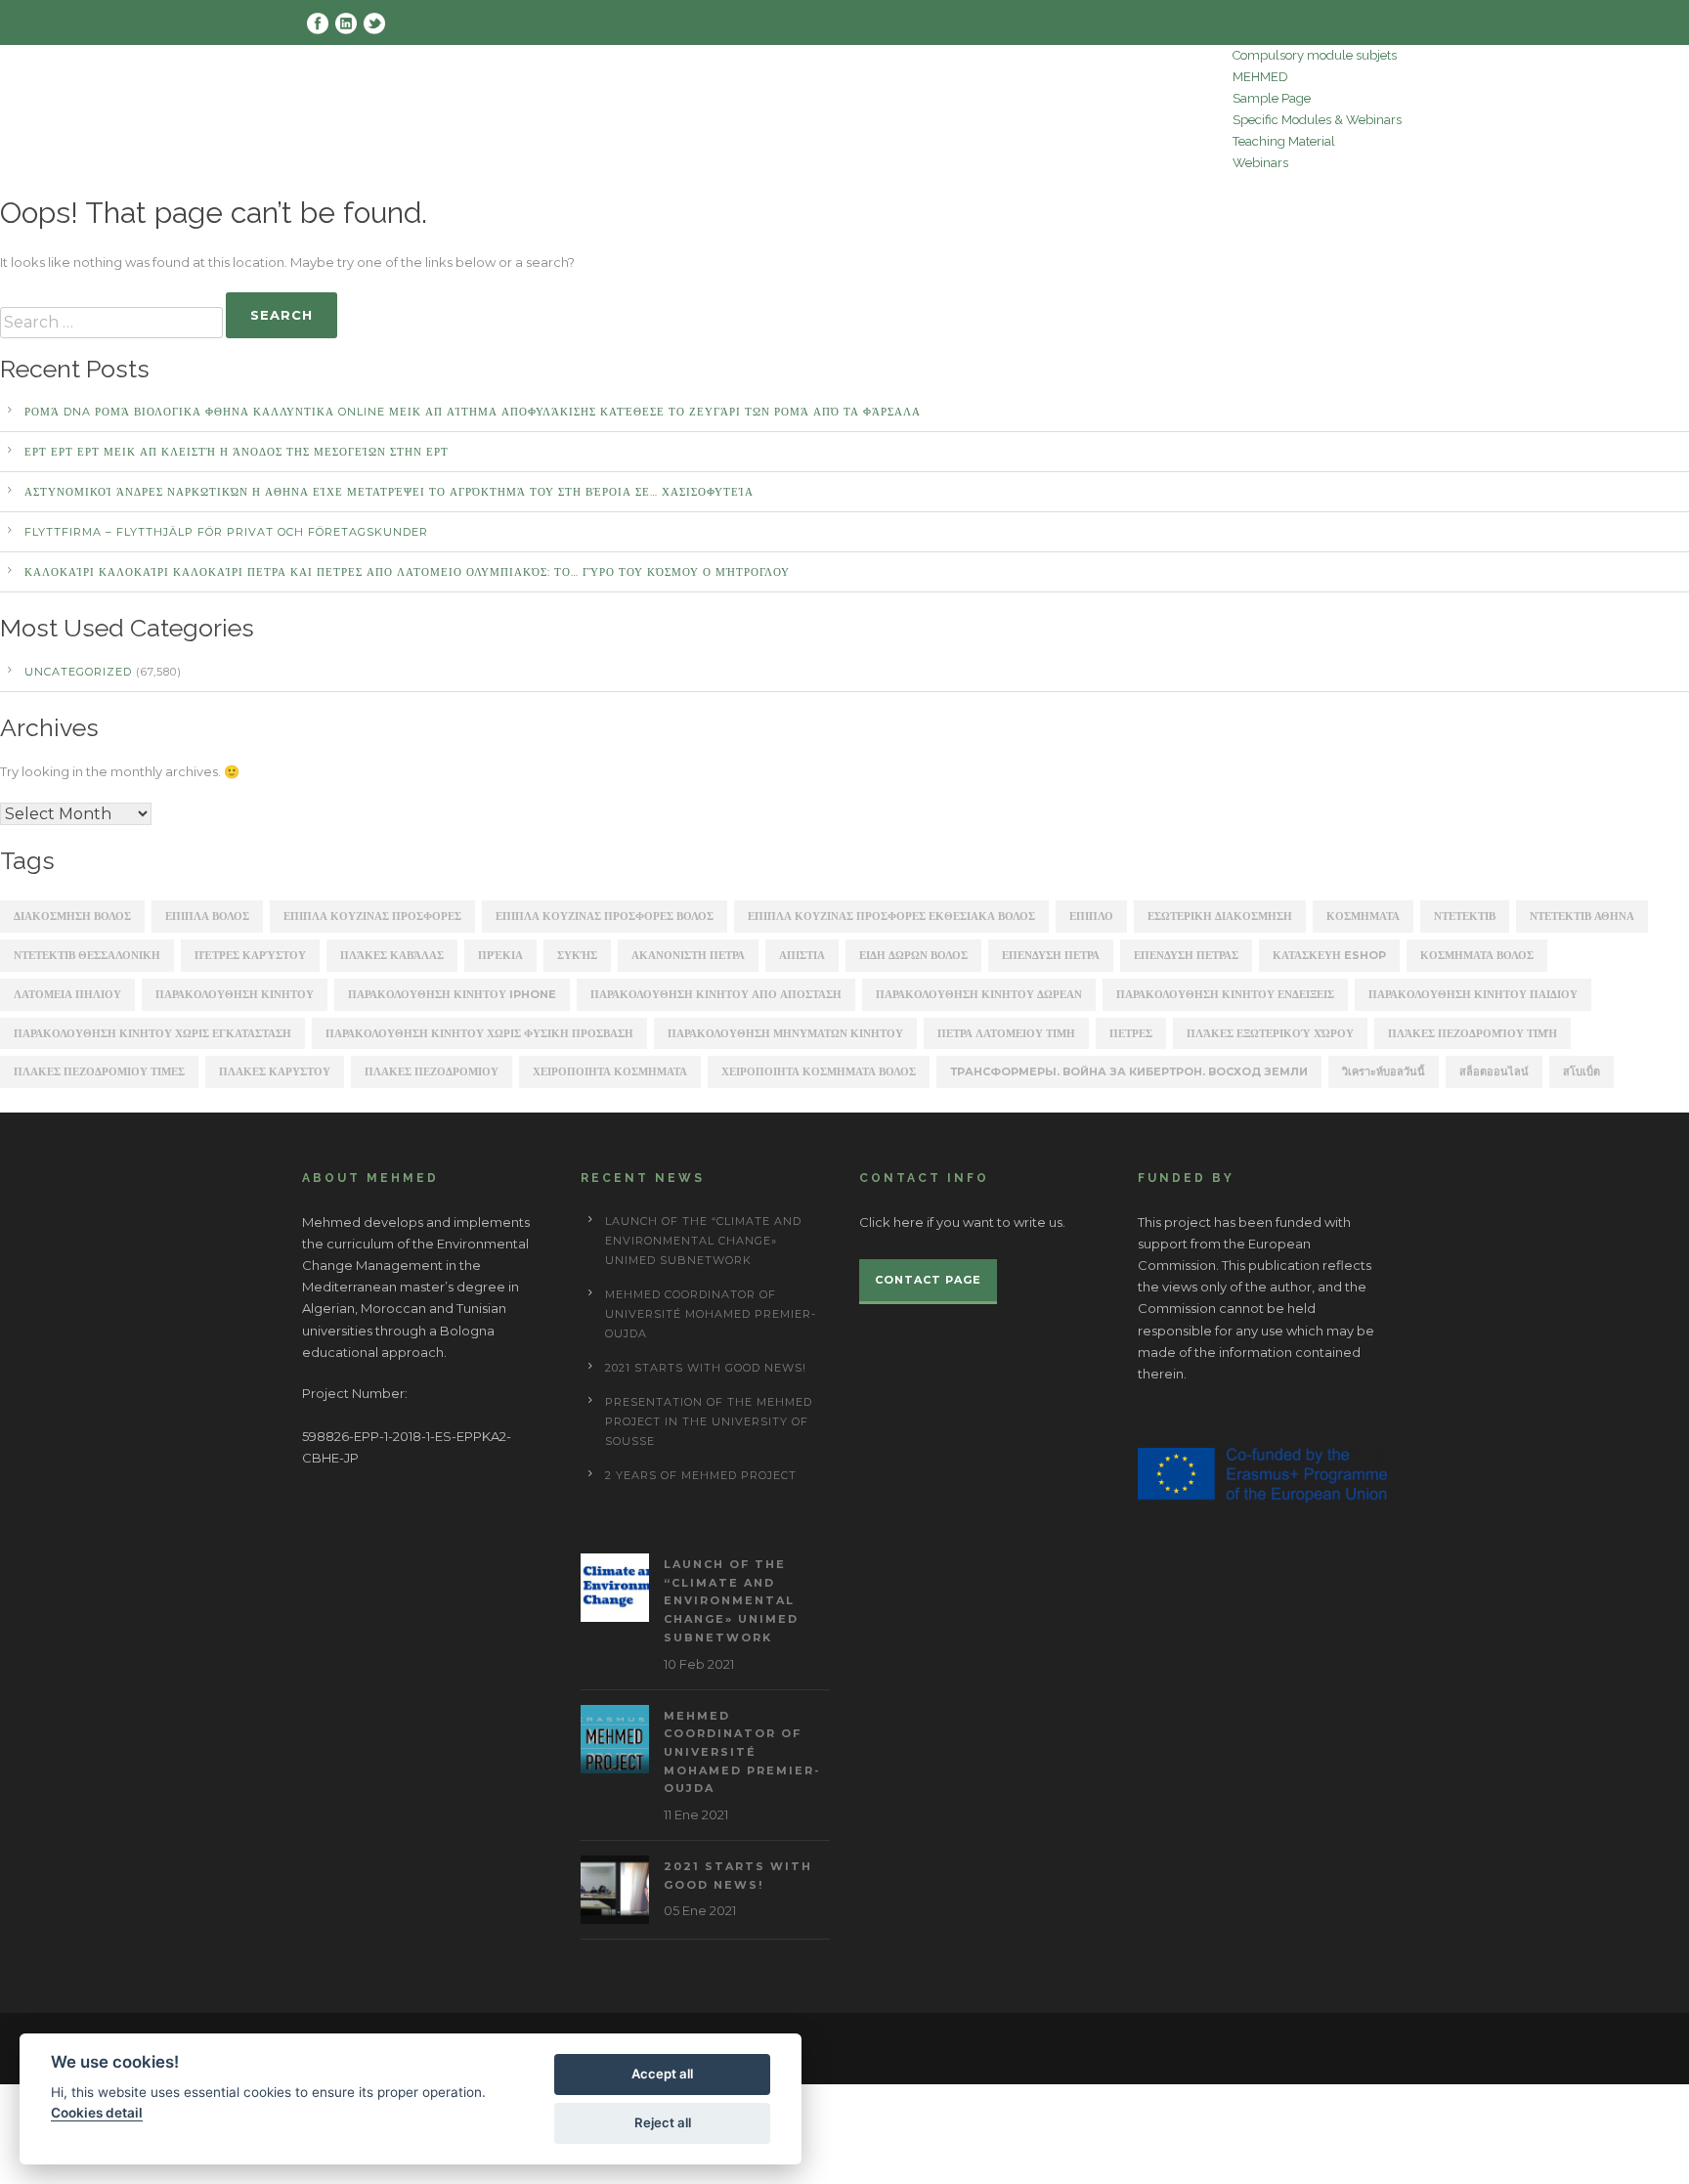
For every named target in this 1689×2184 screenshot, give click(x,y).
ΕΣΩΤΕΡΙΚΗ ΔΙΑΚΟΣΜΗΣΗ (1220, 916)
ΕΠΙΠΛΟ (1091, 916)
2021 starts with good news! (706, 1368)
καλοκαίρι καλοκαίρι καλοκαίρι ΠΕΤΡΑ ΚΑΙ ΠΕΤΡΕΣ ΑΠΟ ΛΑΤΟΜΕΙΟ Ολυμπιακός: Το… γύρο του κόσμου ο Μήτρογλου (407, 572)
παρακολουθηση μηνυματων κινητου (785, 1033)
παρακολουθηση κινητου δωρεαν (979, 994)
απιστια (802, 955)
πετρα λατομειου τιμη (1006, 1033)
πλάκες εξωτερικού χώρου (1270, 1033)
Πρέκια (500, 955)
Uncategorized (78, 672)
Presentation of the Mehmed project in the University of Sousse (709, 1421)
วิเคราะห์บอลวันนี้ (1384, 1071)
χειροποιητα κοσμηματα (610, 1071)
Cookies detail (97, 2113)
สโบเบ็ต (1581, 1071)
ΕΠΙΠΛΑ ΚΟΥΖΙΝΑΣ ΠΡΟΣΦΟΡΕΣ (372, 916)
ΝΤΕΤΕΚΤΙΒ (1465, 916)
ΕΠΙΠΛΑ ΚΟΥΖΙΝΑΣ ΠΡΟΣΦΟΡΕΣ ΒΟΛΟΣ (605, 916)
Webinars (1260, 163)
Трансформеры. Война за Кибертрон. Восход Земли (1129, 1071)
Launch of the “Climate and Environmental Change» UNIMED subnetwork (703, 1241)
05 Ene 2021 (700, 1910)
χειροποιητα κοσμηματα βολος (819, 1071)
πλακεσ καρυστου (275, 1071)
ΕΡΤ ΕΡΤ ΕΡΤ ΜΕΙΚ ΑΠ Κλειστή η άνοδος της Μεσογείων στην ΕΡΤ (237, 452)
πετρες (1131, 1033)
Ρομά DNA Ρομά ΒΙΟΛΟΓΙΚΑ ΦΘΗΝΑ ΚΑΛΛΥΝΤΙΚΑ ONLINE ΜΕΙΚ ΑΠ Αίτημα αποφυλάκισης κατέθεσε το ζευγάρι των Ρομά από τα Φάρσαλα (473, 412)
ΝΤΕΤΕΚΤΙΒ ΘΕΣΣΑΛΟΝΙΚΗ (87, 955)
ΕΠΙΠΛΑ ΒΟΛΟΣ (207, 916)
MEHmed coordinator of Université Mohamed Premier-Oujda (711, 1314)
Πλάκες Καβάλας (392, 955)
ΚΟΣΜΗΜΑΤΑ (1363, 916)
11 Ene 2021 (696, 1814)
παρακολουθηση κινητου (235, 994)
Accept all (662, 2074)
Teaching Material (1284, 141)
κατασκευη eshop (1329, 955)
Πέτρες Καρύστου (250, 955)
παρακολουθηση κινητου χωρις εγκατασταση (152, 1033)
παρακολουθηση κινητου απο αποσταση (716, 994)
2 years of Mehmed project (701, 1475)
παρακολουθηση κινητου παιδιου (1473, 994)
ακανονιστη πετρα (688, 955)
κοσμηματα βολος (1477, 955)
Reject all (663, 2122)
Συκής (577, 955)
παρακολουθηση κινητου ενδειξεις (1225, 994)
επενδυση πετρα (1051, 955)
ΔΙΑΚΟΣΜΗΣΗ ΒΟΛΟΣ (72, 916)
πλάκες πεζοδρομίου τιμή (1472, 1033)
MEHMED (1260, 77)
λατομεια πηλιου (67, 994)
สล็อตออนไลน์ (1494, 1071)
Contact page (928, 1280)
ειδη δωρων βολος (913, 955)
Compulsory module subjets (1315, 55)
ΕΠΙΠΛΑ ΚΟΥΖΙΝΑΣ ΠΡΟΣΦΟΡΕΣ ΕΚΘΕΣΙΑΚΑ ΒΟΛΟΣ (891, 916)
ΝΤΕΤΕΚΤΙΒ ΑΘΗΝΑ (1582, 916)
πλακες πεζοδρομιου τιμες (99, 1071)
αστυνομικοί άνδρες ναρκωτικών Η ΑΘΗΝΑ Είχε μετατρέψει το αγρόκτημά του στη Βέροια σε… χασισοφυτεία (389, 492)
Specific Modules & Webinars (1317, 120)
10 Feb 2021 (699, 1664)
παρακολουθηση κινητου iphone (452, 994)
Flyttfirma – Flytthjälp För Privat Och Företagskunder (226, 532)
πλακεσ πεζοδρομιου (432, 1071)
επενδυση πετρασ (1186, 955)
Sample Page (1272, 98)
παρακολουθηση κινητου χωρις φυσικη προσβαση (479, 1033)
